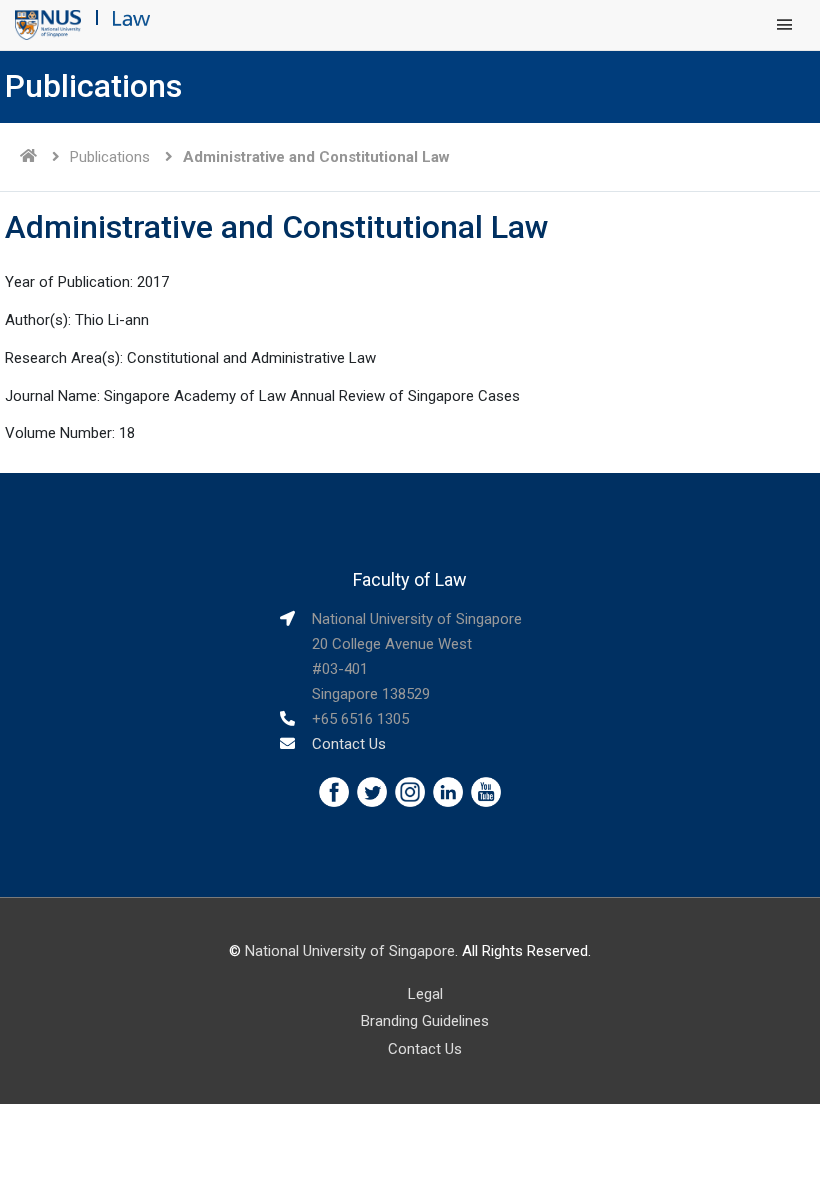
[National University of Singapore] (48, 24)
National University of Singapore (350, 951)
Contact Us (349, 744)
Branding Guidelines (425, 1021)
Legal (425, 994)
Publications (110, 157)
